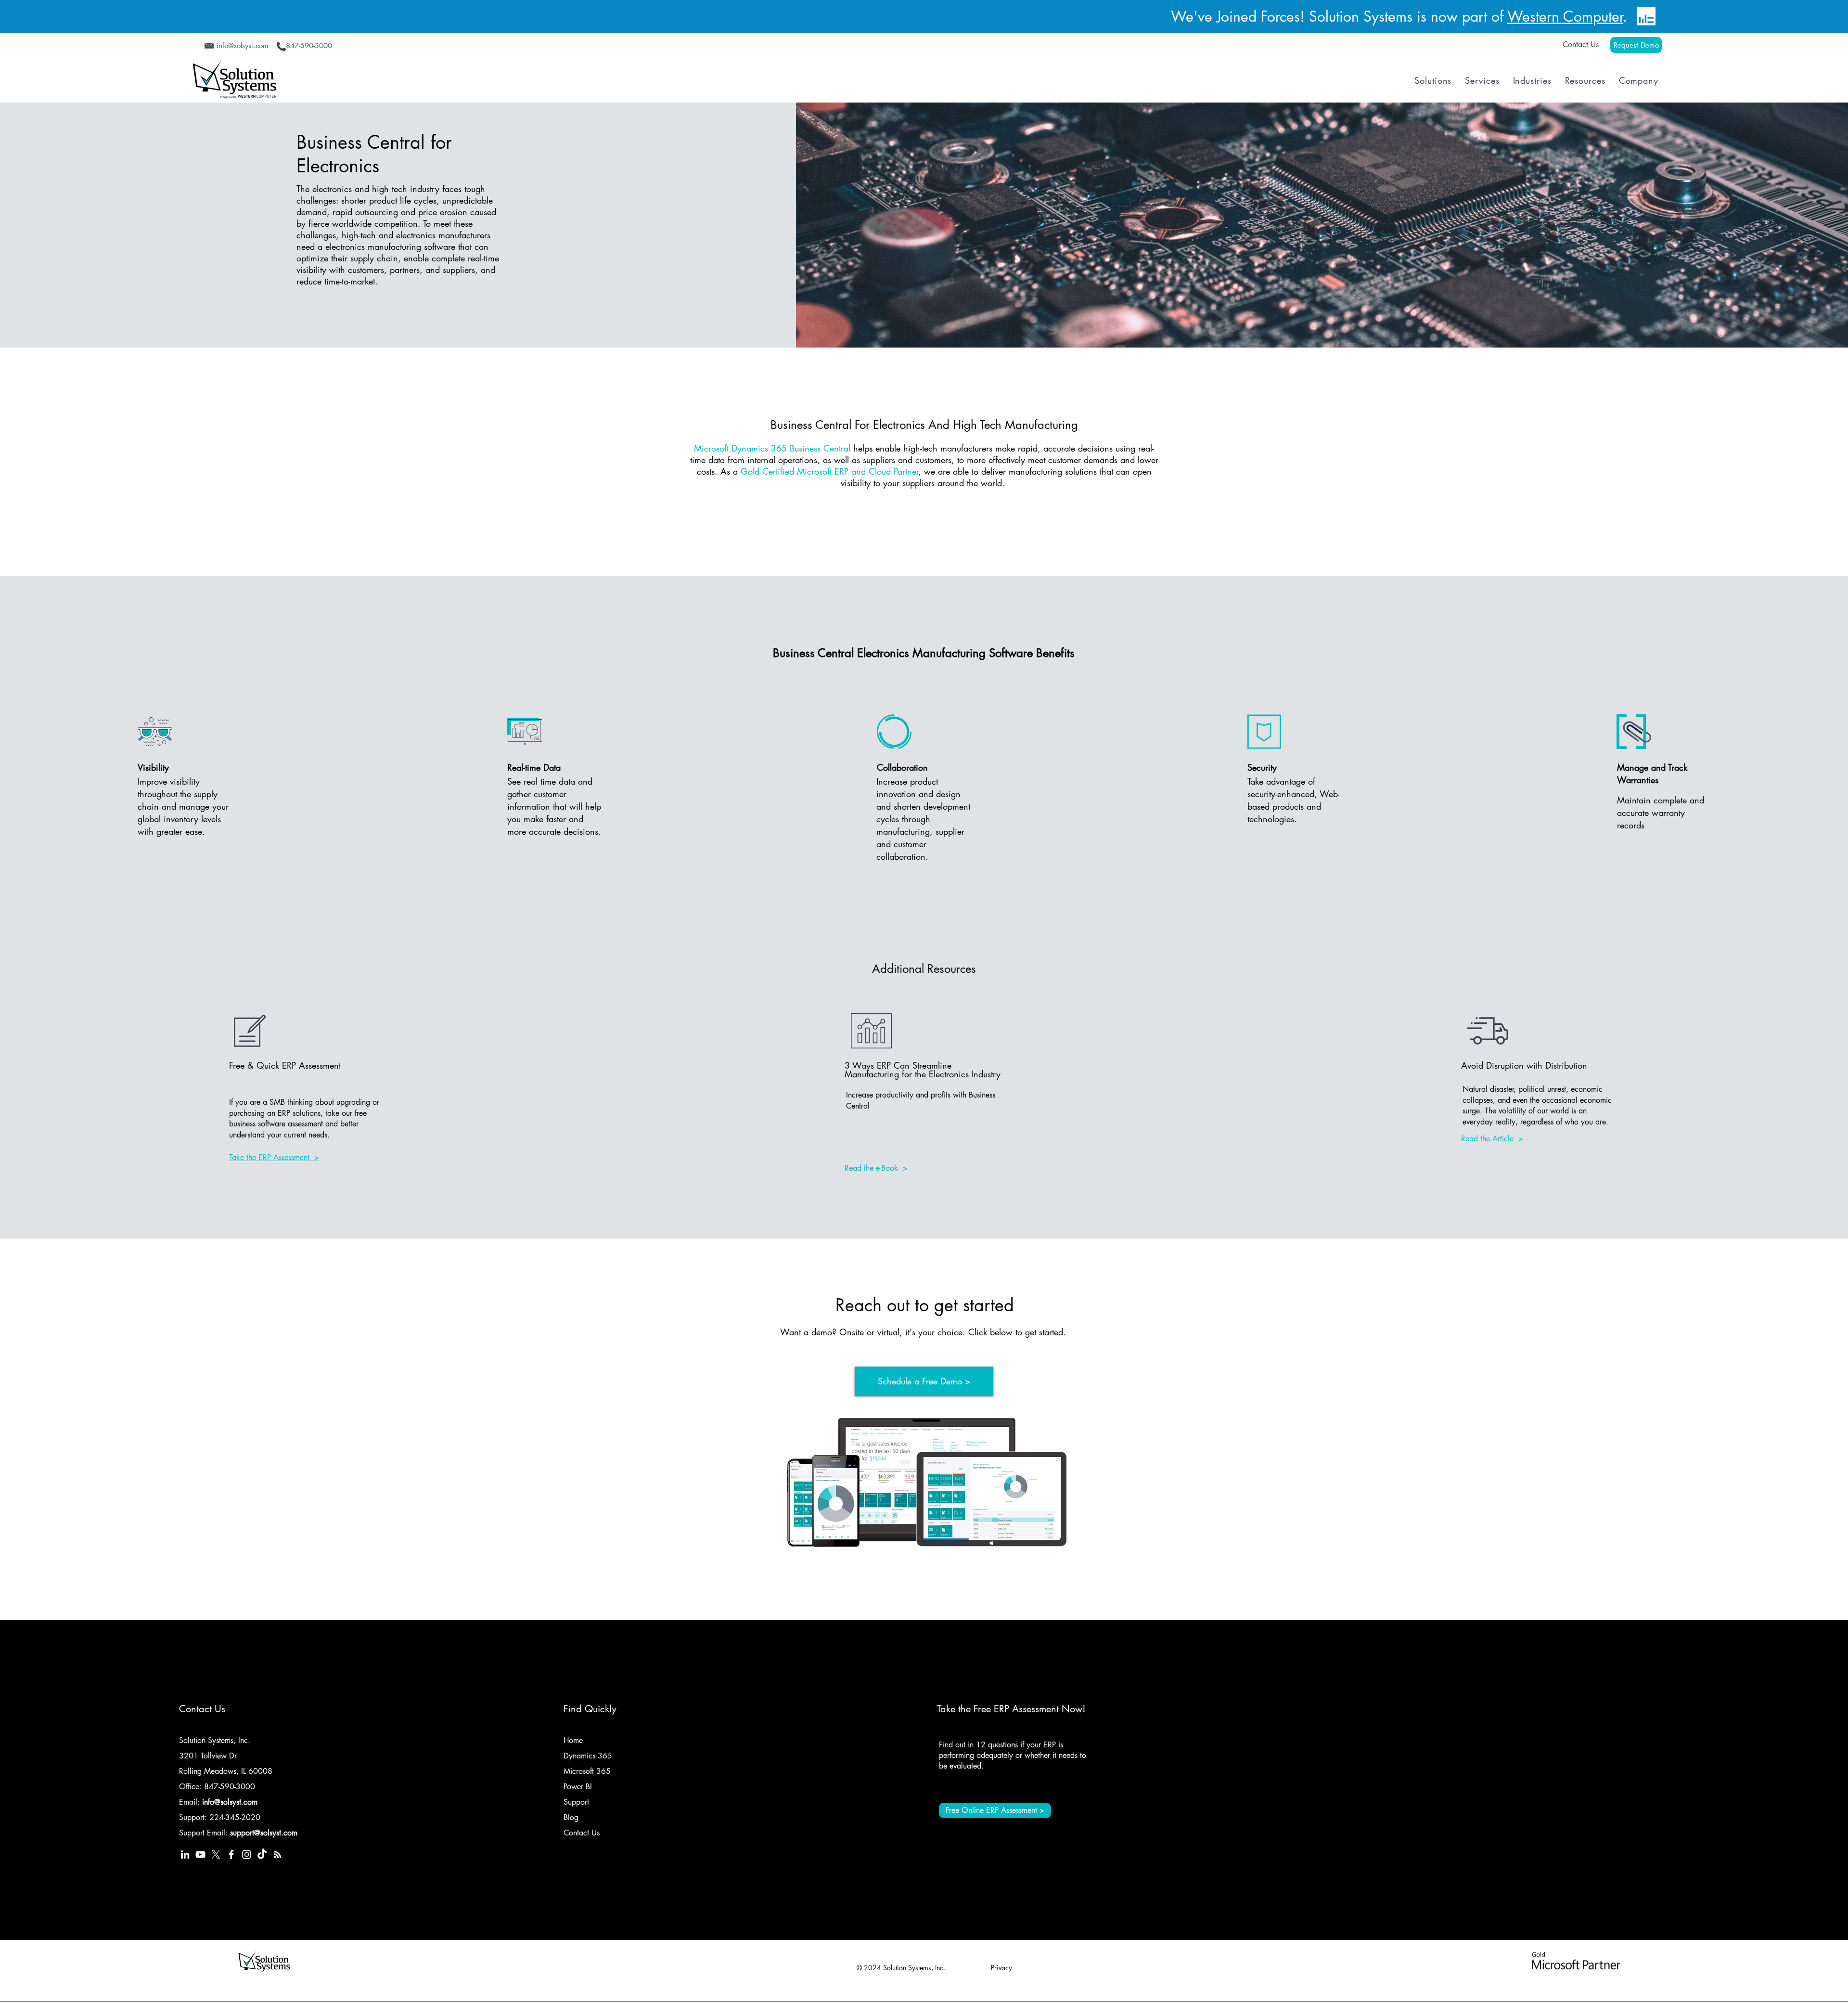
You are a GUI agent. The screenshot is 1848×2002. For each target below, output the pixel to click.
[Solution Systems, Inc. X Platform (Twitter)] (216, 1854)
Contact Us (1581, 45)
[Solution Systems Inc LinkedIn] (185, 1854)
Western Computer (1565, 16)
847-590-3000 (230, 1787)
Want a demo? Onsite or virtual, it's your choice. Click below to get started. (924, 1332)
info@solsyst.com (230, 1802)
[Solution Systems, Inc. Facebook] (231, 1854)
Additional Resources (924, 969)
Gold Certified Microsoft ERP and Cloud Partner (829, 471)
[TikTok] (262, 1854)
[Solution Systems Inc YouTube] (200, 1854)
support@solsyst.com (264, 1833)
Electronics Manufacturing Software (945, 653)
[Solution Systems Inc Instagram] (247, 1854)
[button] (1433, 80)
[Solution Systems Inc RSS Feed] (277, 1854)
